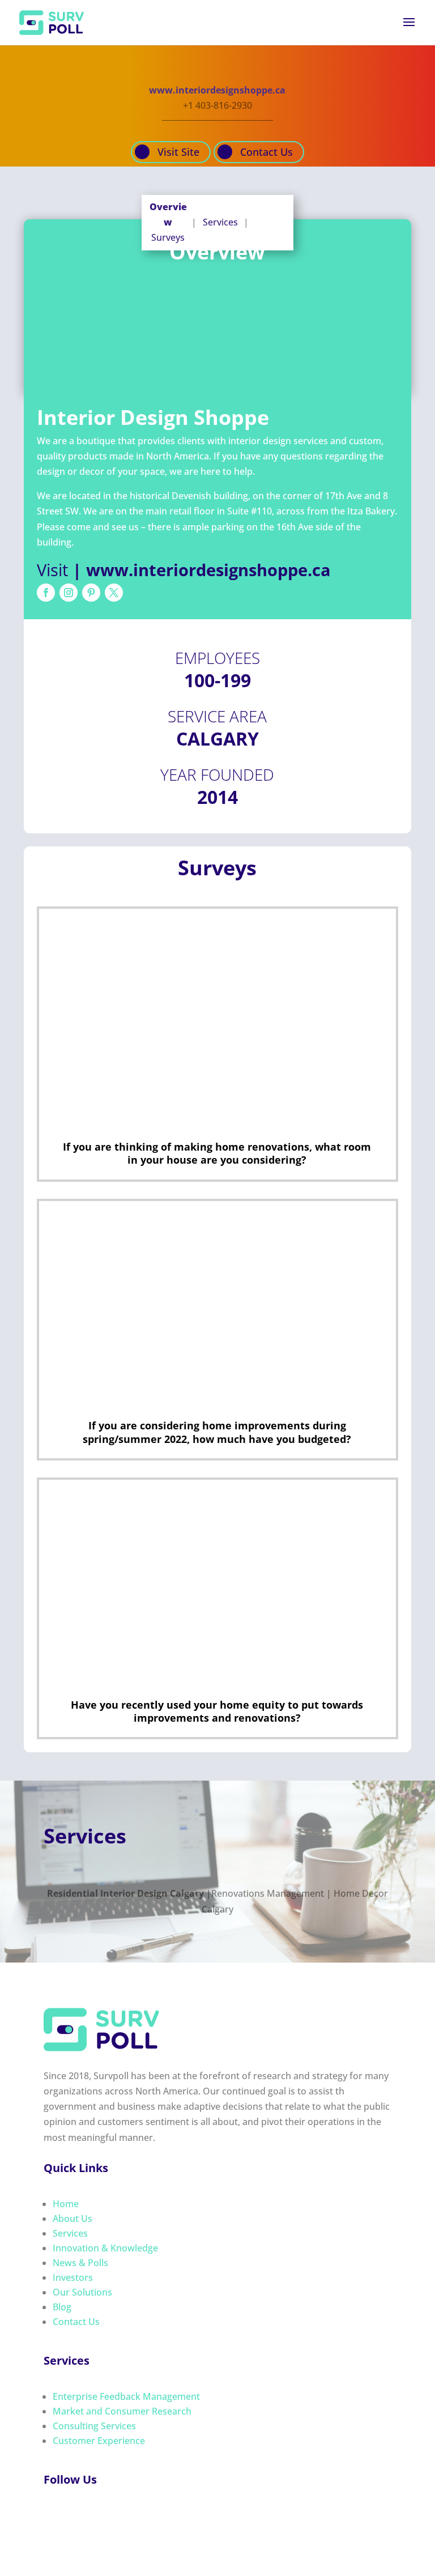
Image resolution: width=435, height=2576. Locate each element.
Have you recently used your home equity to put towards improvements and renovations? (217, 1711)
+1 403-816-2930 (217, 105)
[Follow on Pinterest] (91, 593)
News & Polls (80, 2263)
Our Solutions (82, 2292)
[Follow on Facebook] (46, 593)
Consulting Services (94, 2426)
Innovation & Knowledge (105, 2248)
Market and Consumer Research (122, 2411)
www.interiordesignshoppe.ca (217, 90)
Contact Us (266, 152)
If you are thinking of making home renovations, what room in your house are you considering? (217, 1153)
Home (66, 2204)
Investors (73, 2277)
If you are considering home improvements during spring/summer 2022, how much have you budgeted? (217, 1432)
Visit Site (178, 152)
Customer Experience (99, 2441)
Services (220, 222)
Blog (62, 2307)
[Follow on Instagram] (69, 593)
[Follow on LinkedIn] (75, 2517)
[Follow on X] (114, 593)
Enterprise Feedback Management (126, 2396)
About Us (72, 2219)
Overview (168, 214)
